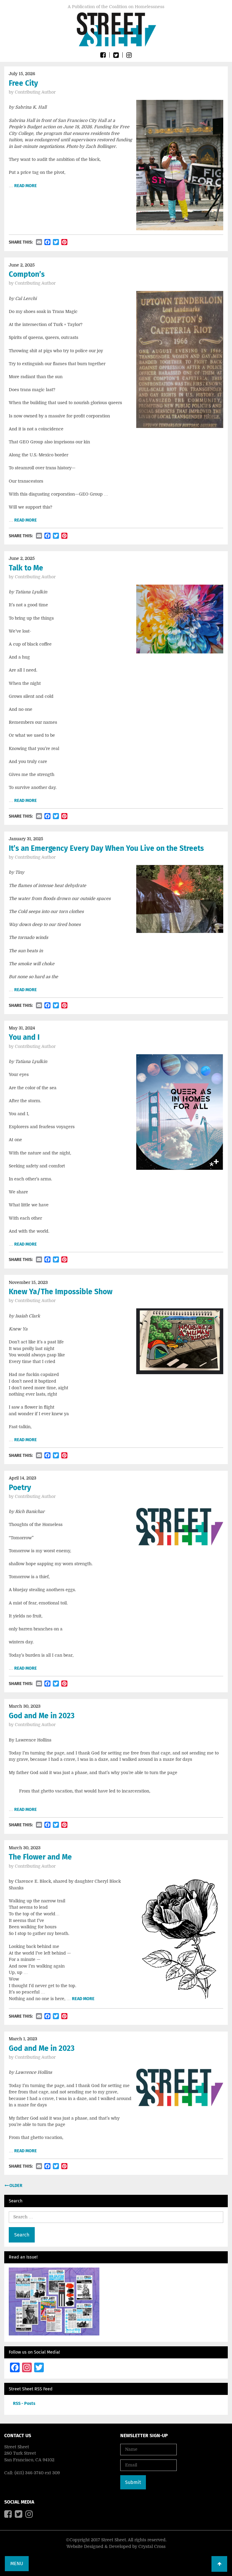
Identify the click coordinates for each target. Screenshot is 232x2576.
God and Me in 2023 (42, 1716)
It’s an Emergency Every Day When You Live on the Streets (106, 848)
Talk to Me (26, 568)
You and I (24, 1037)
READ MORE (26, 186)
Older (15, 2186)
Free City (23, 83)
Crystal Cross (152, 2546)
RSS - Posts (24, 2404)
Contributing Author (35, 92)
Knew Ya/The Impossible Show (61, 1292)
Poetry (20, 1488)
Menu (17, 2563)
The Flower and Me (40, 1857)
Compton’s (27, 274)
